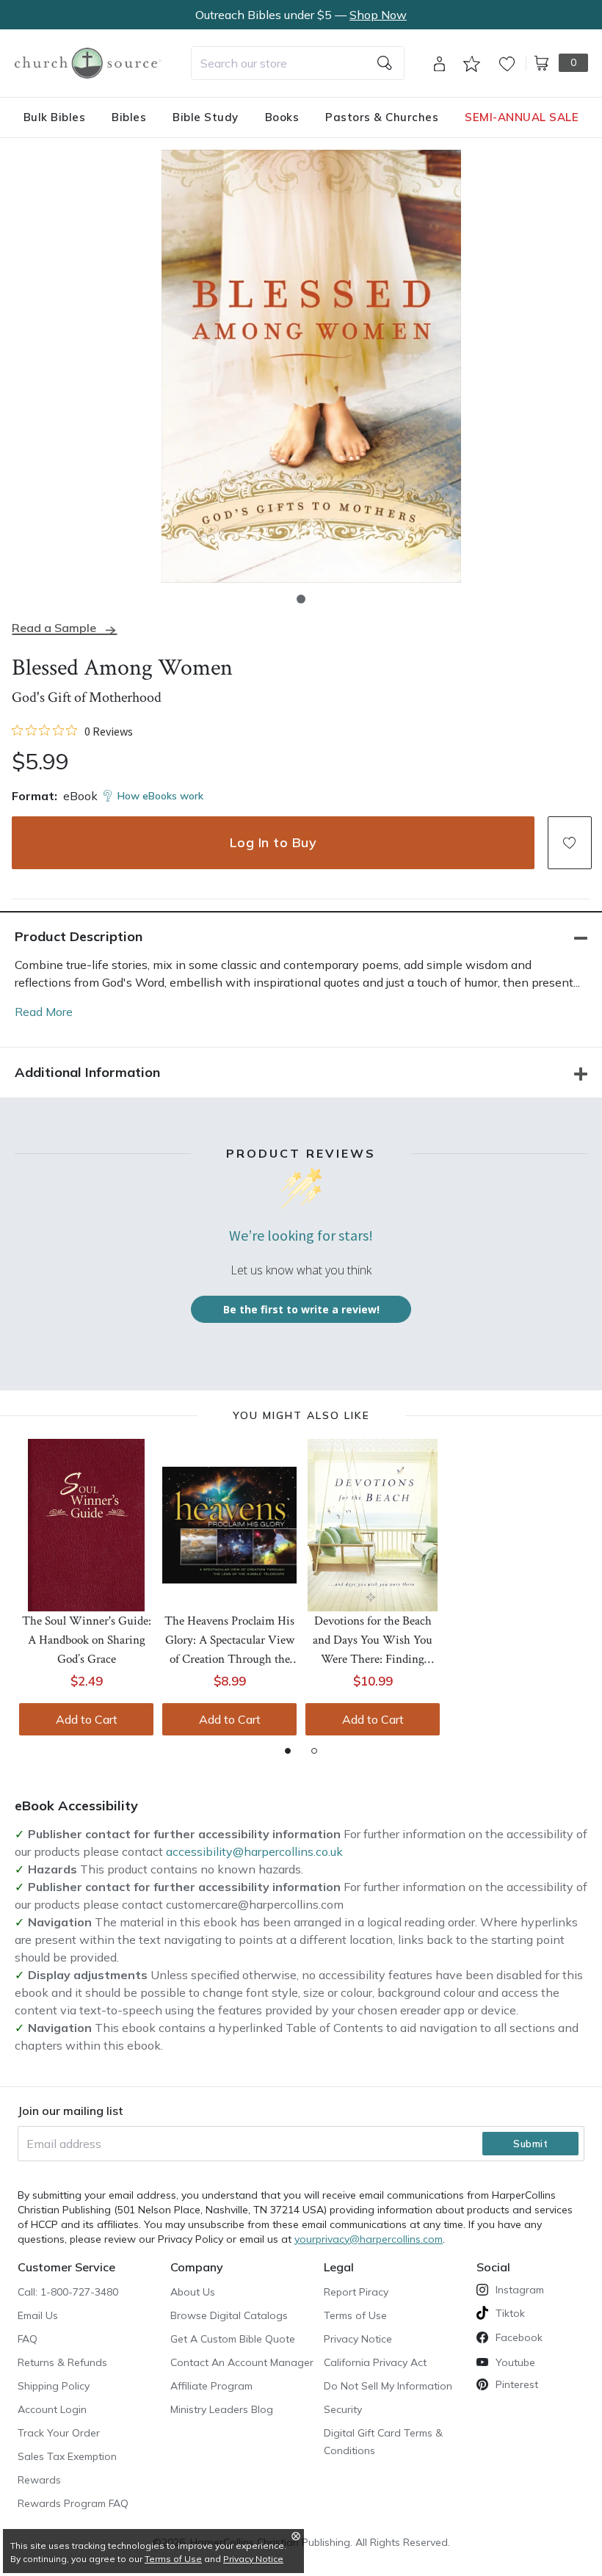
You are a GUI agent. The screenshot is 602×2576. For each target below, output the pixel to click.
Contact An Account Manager (242, 2362)
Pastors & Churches (382, 117)
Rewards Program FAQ (73, 2503)
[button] (301, 599)
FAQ (28, 2339)
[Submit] (385, 63)
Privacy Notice (358, 2339)
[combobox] (298, 63)
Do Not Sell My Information (388, 2386)
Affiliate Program (211, 2386)
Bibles (129, 117)
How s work (160, 796)
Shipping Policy (54, 2386)
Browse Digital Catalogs (229, 2315)
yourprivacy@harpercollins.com (369, 2239)
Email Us (38, 2315)
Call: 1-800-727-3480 (68, 2292)
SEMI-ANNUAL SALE (522, 117)
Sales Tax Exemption (67, 2456)
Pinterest (517, 2384)
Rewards (39, 2480)
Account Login (52, 2409)
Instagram (520, 2290)
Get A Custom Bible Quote (233, 2339)
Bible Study (206, 117)
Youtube (515, 2362)
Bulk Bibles (55, 117)
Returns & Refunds (62, 2362)
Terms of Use (355, 2315)
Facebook (519, 2337)
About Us (193, 2292)
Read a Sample (54, 628)
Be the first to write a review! (301, 1309)
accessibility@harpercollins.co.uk (254, 1851)
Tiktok (510, 2313)
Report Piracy (356, 2292)
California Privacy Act (375, 2362)
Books (282, 117)
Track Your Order (59, 2433)
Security (343, 2409)
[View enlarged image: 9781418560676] (311, 366)
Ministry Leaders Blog (222, 2409)
